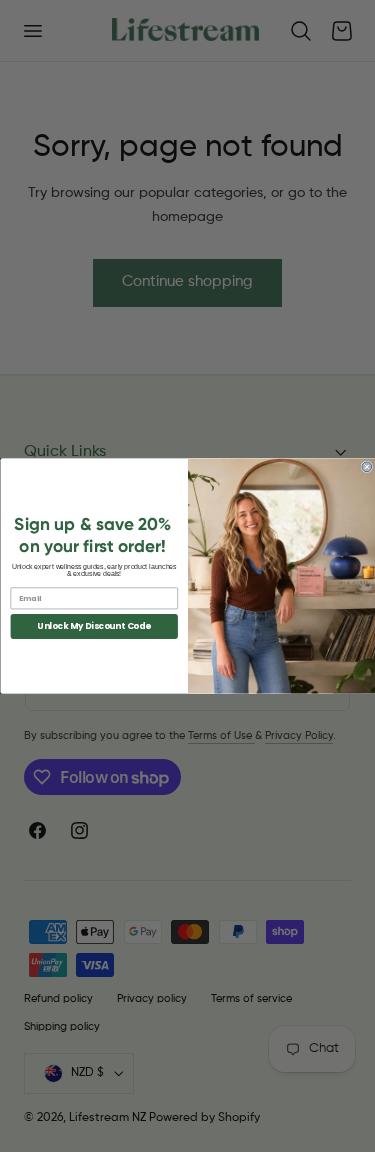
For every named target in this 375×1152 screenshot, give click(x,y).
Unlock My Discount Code (94, 626)
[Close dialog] (367, 467)
